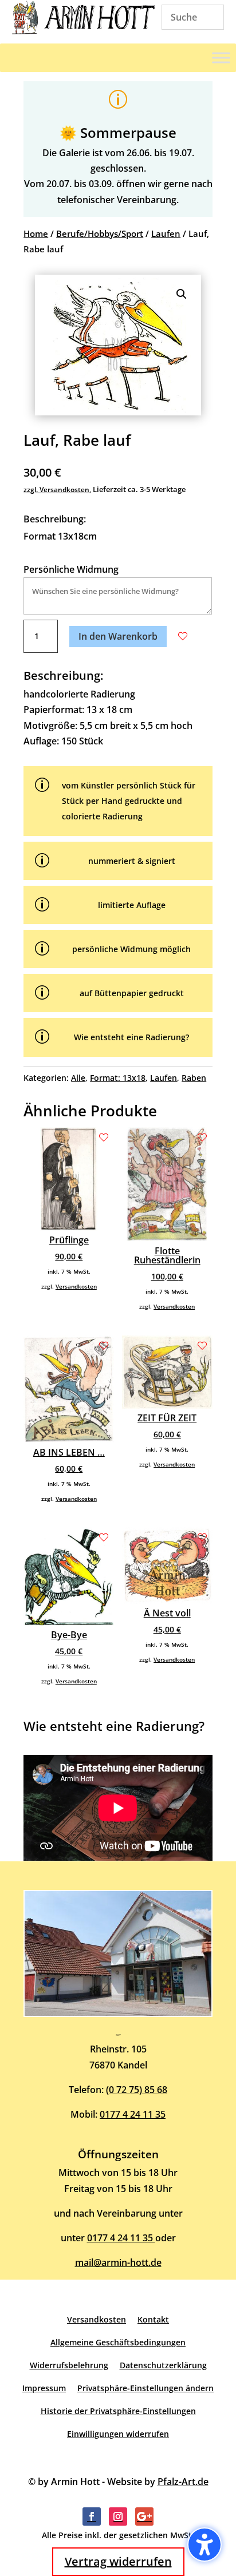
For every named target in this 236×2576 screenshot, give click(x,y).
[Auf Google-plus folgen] (144, 2516)
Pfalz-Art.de (183, 2482)
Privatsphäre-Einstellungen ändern (145, 2388)
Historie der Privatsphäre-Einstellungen (118, 2411)
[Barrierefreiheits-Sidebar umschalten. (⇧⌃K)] (204, 2545)
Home (36, 233)
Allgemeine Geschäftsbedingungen (118, 2342)
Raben (194, 1078)
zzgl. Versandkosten (56, 490)
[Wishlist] (183, 636)
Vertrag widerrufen (118, 2561)
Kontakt (153, 2319)
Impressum (44, 2388)
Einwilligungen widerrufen (118, 2434)
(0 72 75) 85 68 (137, 2090)
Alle (78, 1078)
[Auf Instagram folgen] (118, 2516)
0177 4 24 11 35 (133, 2114)
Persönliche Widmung (71, 569)
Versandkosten (76, 1286)
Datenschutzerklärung (163, 2365)
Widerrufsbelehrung (69, 2365)
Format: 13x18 (118, 1078)
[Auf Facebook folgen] (92, 2516)
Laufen (166, 233)
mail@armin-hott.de (118, 2262)
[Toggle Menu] (221, 58)
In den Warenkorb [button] (118, 636)
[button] (182, 294)
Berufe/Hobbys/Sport (100, 233)
